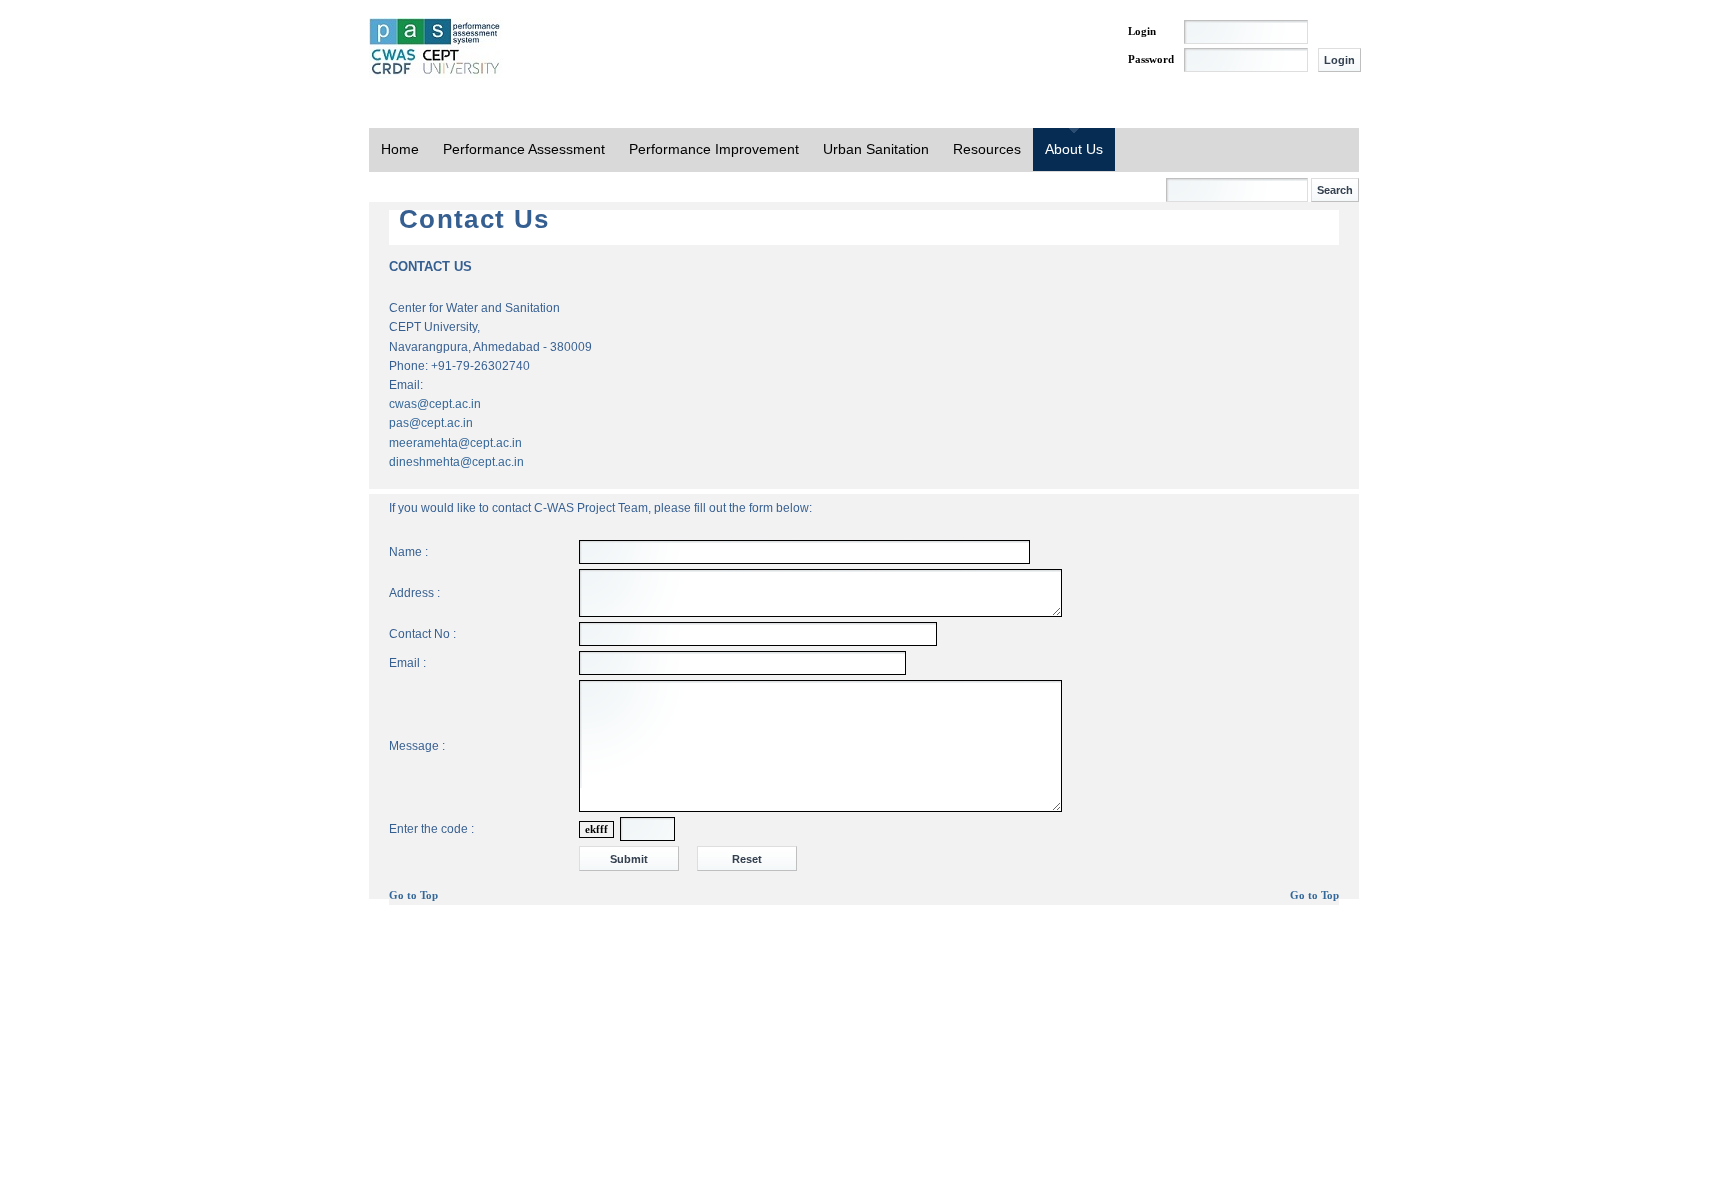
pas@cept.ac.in (431, 423)
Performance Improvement (714, 149)
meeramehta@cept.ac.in (455, 443)
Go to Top (413, 895)
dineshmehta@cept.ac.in (456, 462)
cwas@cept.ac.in (435, 404)
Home (400, 149)
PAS (436, 48)
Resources (987, 149)
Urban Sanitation (876, 149)
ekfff (596, 829)
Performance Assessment (524, 149)
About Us (1074, 149)
